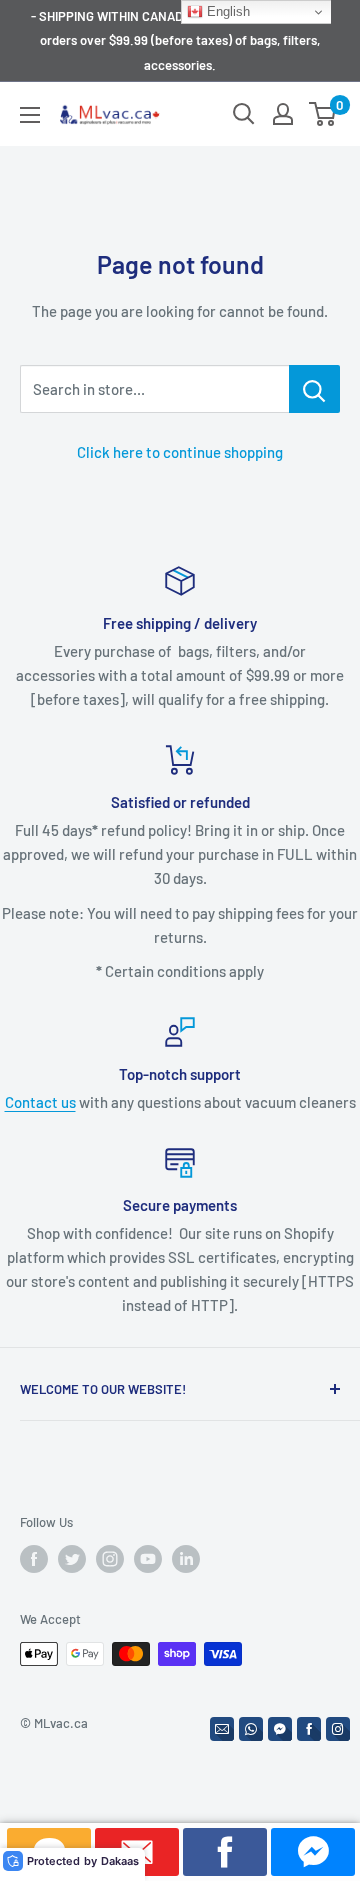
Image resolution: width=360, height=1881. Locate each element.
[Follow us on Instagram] (110, 1559)
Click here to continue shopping (180, 452)
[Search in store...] (314, 389)
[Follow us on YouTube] (148, 1559)
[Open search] (244, 114)
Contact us (40, 1102)
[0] (323, 114)
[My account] (283, 114)
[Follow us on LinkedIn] (186, 1559)
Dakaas (120, 1861)
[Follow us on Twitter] (72, 1559)
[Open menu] (30, 115)
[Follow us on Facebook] (34, 1559)
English (226, 11)
